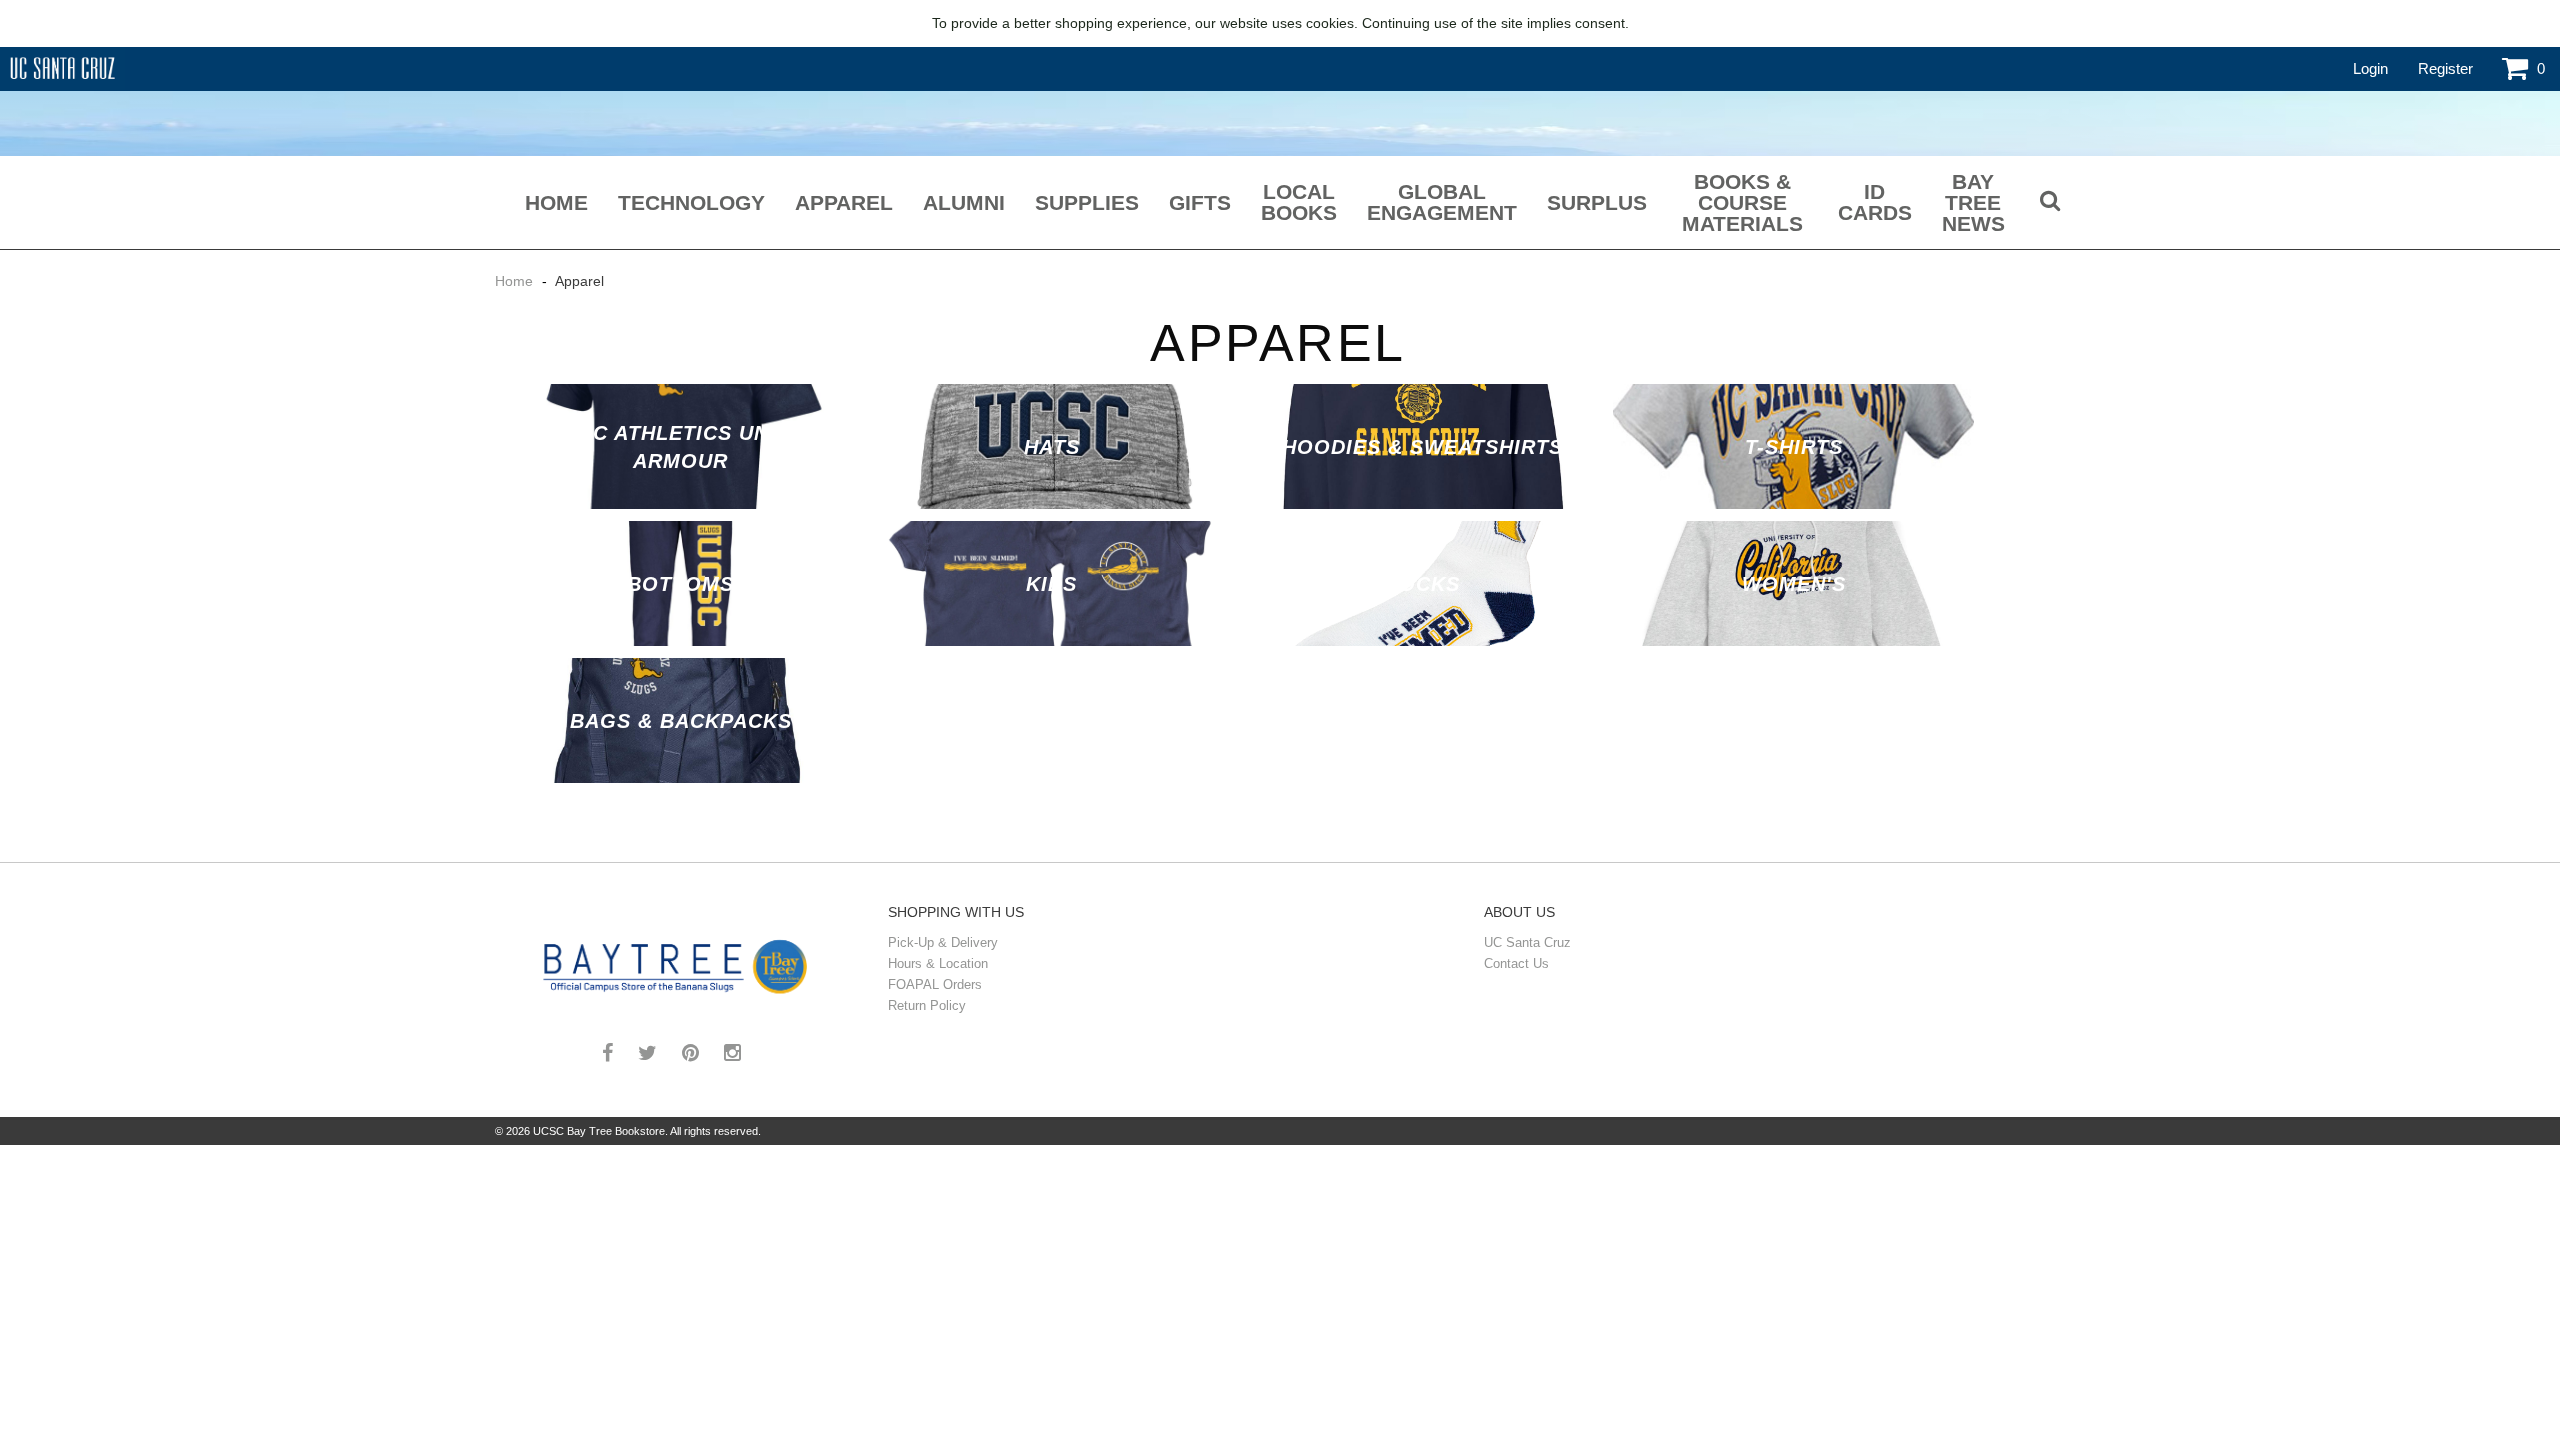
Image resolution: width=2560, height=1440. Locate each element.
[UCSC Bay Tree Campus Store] (679, 963)
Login (2370, 68)
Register (2445, 68)
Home (556, 202)
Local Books (1299, 202)
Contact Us (1516, 963)
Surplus (1597, 202)
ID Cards (1875, 202)
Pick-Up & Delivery (943, 942)
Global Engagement (1442, 202)
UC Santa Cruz (1527, 942)
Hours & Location (938, 963)
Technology (691, 202)
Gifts (1200, 202)
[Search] (2050, 202)
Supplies (1087, 202)
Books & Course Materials (1742, 202)
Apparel (844, 202)
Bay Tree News (1973, 202)
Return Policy (927, 1005)
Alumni (964, 202)
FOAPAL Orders (935, 984)
